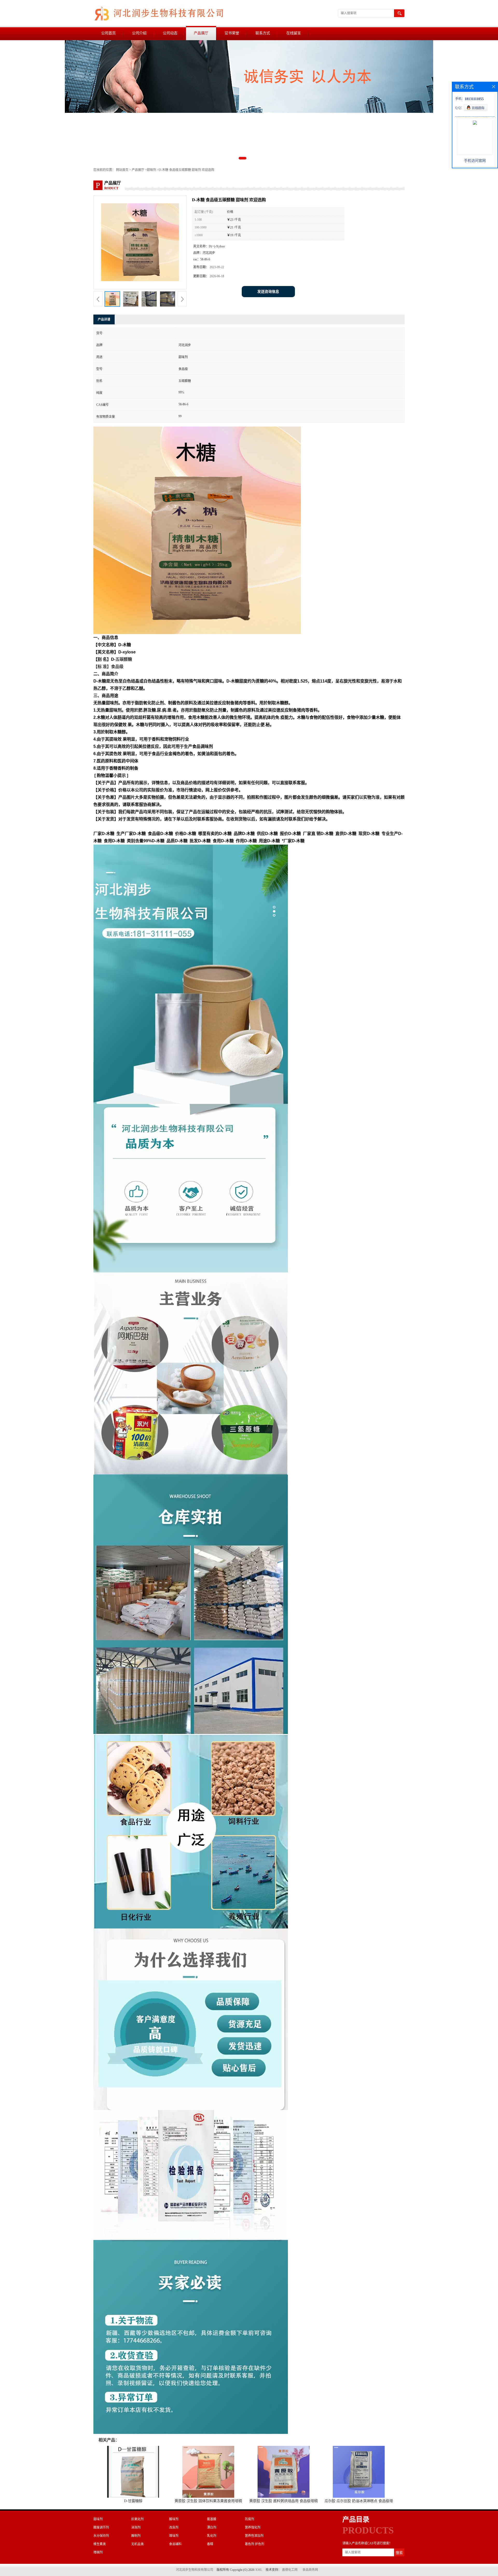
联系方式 (263, 33)
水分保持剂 (101, 2536)
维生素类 (100, 2544)
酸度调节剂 (101, 2528)
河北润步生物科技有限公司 (195, 2570)
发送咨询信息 (268, 292)
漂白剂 (212, 2528)
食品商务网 (310, 2570)
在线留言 (294, 33)
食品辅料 (175, 2544)
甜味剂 (151, 170)
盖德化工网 (290, 2570)
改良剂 (174, 2528)
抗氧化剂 (137, 2519)
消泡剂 (136, 2528)
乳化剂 (212, 2536)
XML (259, 2570)
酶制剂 (136, 2536)
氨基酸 (212, 2519)
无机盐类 (137, 2544)
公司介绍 (139, 33)
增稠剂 (98, 2552)
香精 (210, 2544)
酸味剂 (174, 2519)
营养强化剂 (253, 2528)
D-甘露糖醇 (133, 2501)
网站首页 (122, 170)
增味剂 (174, 2536)
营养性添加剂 (254, 2536)
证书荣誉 (232, 33)
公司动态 (170, 33)
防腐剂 (250, 2519)
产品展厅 (201, 33)
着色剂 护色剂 (255, 2544)
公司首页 (108, 33)
